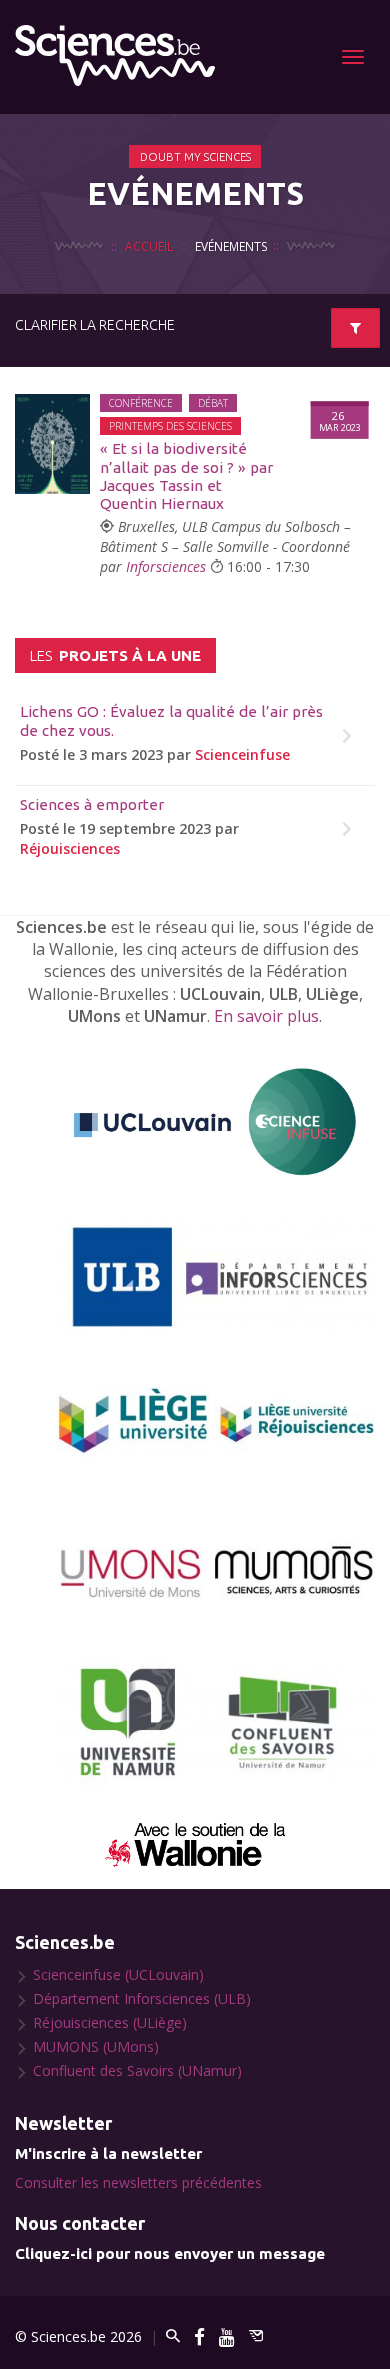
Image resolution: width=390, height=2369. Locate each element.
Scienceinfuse (242, 754)
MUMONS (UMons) (96, 2046)
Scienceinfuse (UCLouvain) (118, 1974)
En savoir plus (266, 1016)
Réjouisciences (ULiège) (110, 2022)
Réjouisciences (70, 848)
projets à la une (115, 655)
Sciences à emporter (92, 804)
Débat (213, 403)
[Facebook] (199, 2336)
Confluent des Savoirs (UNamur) (137, 2070)
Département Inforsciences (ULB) (142, 1998)
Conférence (141, 403)
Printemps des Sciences (170, 426)
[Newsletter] (256, 2336)
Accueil (149, 246)
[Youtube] (227, 2336)
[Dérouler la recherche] (355, 328)
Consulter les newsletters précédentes (138, 2182)
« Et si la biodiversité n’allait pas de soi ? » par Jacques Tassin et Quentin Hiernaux (186, 476)
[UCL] (215, 1123)
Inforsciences (166, 566)
